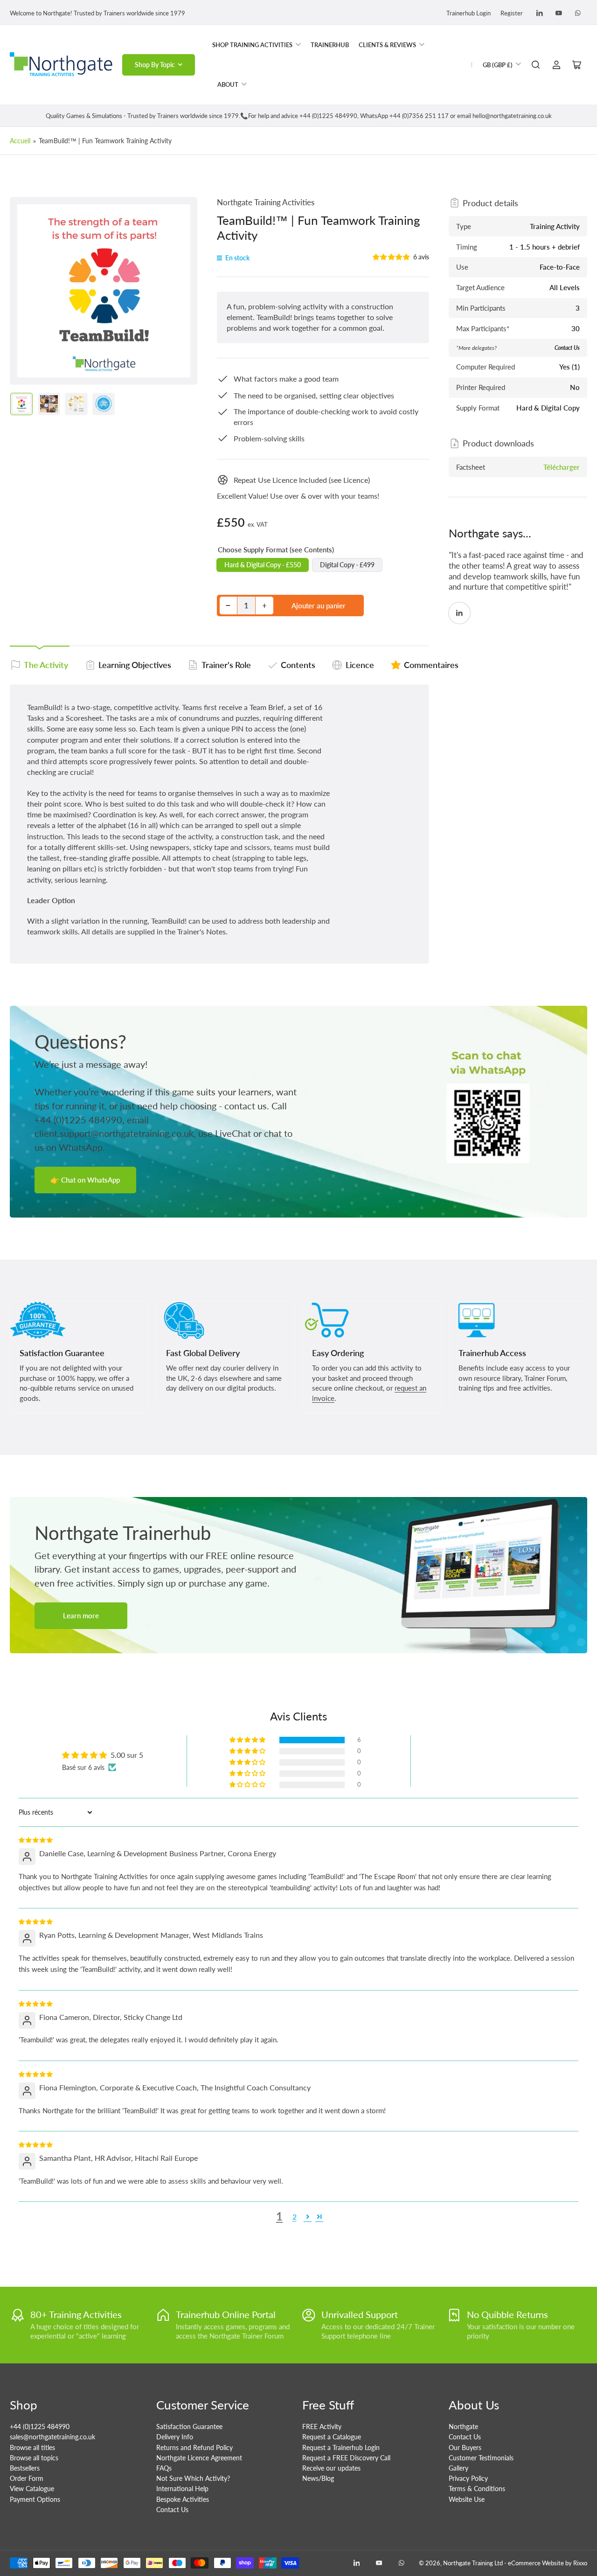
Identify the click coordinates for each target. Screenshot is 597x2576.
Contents (298, 665)
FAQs (164, 2468)
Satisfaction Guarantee (189, 2426)
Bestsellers (25, 2468)
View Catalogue (32, 2489)
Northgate (463, 2426)
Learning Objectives (135, 665)
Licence (360, 665)
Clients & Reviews (387, 45)
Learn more (81, 1615)
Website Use (467, 2499)
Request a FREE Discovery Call (346, 2458)
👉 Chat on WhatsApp (85, 1180)
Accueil (20, 141)
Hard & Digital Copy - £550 (263, 565)
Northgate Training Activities (266, 202)
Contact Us (172, 2510)
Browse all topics (34, 2458)
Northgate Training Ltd (473, 2563)
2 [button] (295, 2217)
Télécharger (562, 467)
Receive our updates (331, 2468)
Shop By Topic (155, 65)
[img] (36, 1839)
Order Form (27, 2478)
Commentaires (431, 665)
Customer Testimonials (481, 2458)
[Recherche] (536, 65)
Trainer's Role (226, 665)
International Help (182, 2489)
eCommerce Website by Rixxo (548, 2563)
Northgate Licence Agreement (199, 2458)
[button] (392, 257)
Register (512, 13)
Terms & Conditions (477, 2489)
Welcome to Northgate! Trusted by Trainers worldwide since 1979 (97, 13)
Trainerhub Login (469, 13)
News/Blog (318, 2478)
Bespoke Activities (183, 2499)
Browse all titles (32, 2447)
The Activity (46, 665)
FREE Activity (322, 2426)
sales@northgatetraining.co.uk (52, 2437)
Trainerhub (330, 45)
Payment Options (35, 2499)
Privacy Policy (468, 2478)
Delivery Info (175, 2437)
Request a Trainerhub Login (341, 2447)
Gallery (458, 2468)
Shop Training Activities (252, 45)
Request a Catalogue (332, 2437)
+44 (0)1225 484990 (40, 2426)
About (228, 84)
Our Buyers (465, 2447)
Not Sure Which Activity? (193, 2478)
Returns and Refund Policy (194, 2447)
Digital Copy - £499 (347, 565)
